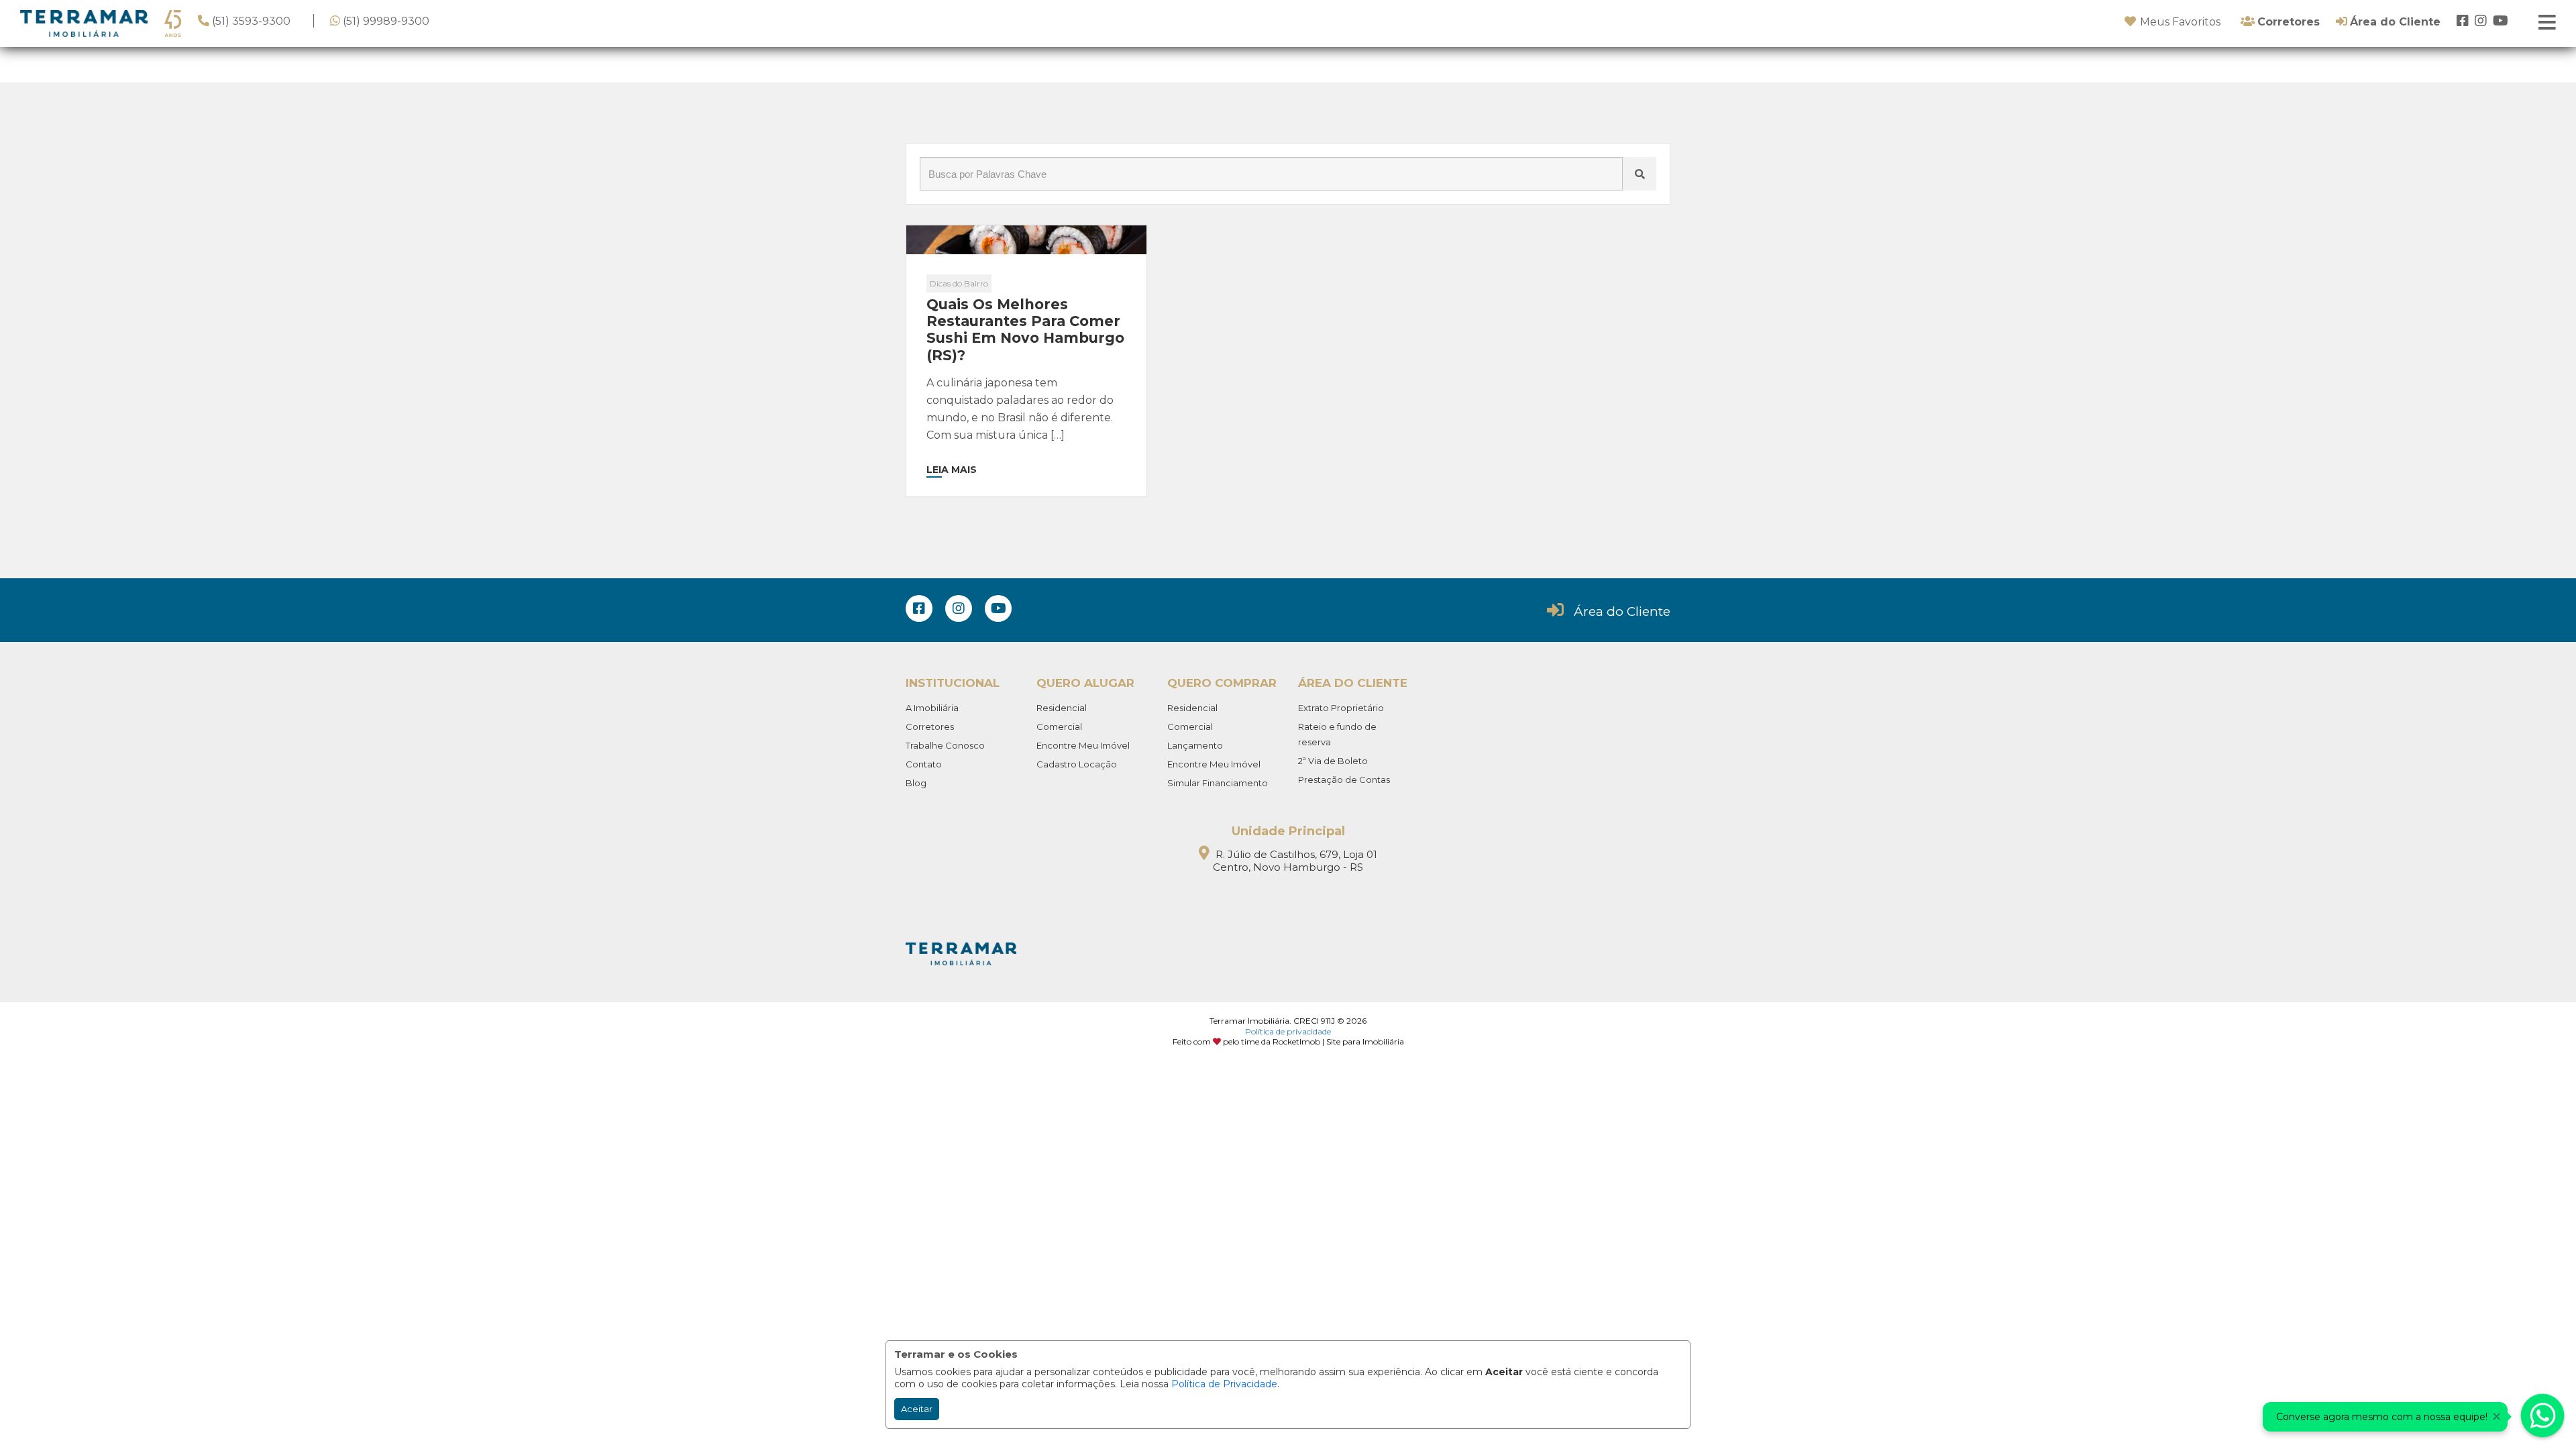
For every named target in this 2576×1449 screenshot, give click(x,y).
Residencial (1062, 708)
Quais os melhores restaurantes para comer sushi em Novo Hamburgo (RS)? (1025, 330)
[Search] (1640, 174)
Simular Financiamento (1218, 783)
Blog (916, 783)
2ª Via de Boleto (1333, 761)
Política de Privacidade (1224, 1384)
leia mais (952, 470)
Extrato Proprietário (1341, 708)
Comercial (1059, 727)
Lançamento (1195, 745)
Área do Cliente (1622, 611)
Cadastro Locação (1077, 764)
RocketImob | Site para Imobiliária (1338, 1041)
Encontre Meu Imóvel (1083, 745)
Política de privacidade (1288, 1031)
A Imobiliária (932, 708)
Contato (924, 764)
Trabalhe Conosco (945, 745)
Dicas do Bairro (959, 283)
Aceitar (917, 1409)
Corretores (930, 727)
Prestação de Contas (1344, 780)
